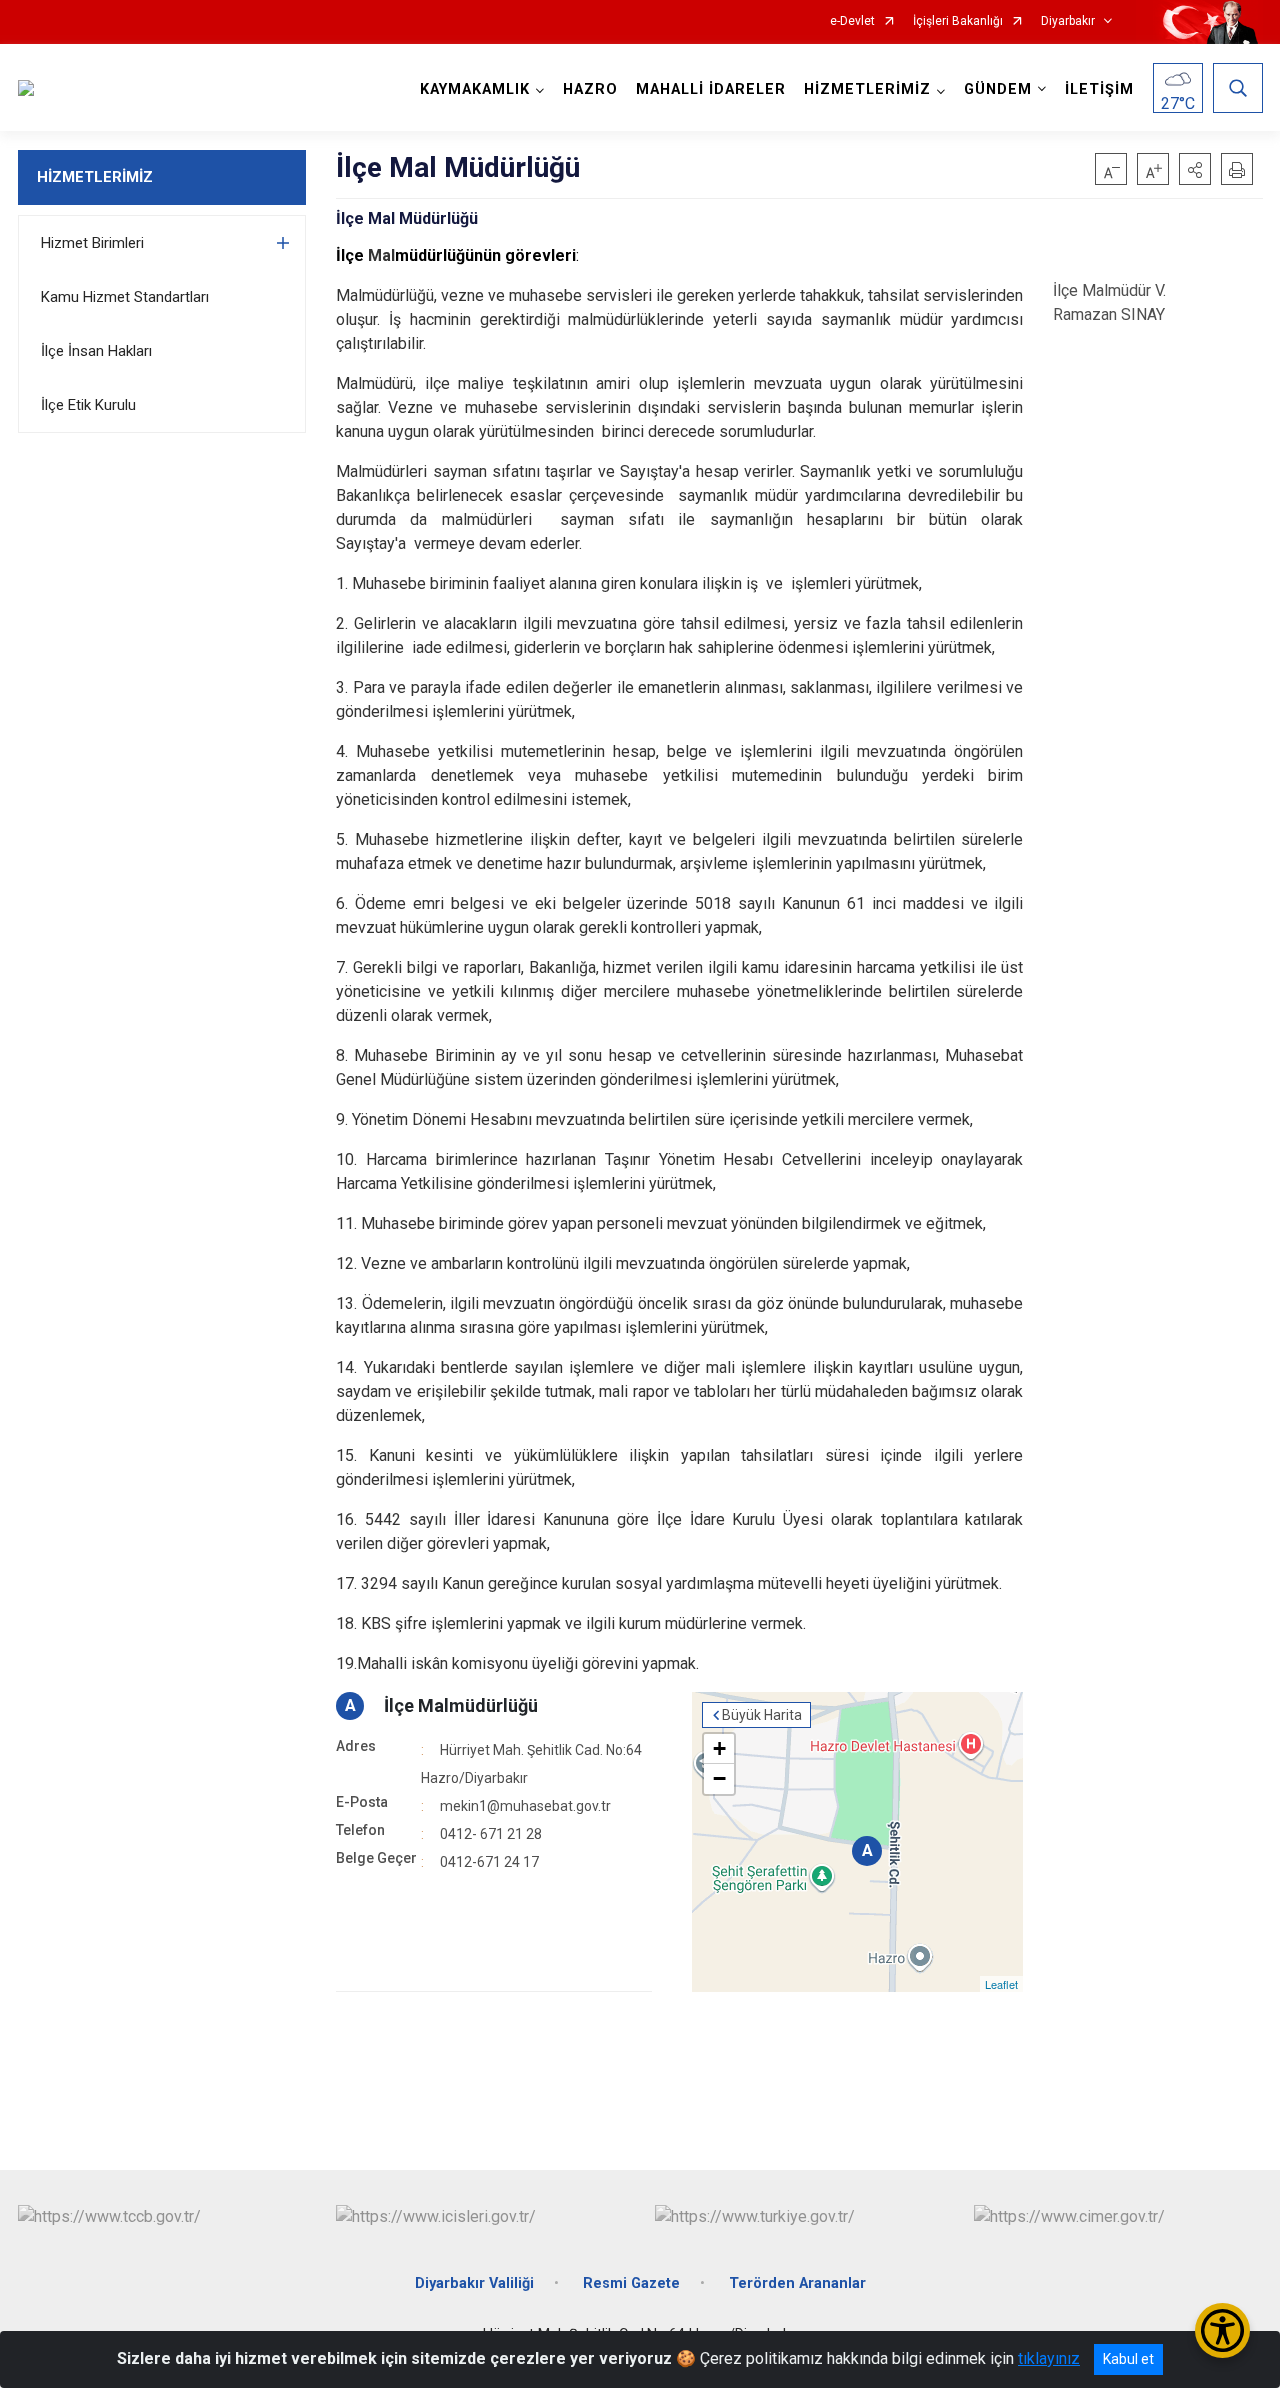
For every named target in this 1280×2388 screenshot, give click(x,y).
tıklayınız (1049, 2358)
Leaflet (1001, 1984)
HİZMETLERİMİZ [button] (867, 89)
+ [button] (719, 1748)
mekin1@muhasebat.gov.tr (525, 1806)
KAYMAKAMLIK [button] (475, 89)
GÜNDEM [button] (998, 89)
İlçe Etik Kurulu (88, 405)
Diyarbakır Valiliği (474, 2283)
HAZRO (590, 89)
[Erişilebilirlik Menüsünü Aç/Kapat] (1222, 2330)
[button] (1195, 169)
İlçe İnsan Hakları (96, 351)
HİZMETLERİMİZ (95, 177)
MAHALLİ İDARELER (711, 89)
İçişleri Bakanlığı (958, 21)
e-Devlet (852, 21)
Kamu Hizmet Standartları (125, 297)
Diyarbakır (1068, 21)
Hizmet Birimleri (92, 243)
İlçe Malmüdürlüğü (461, 1705)
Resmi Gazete (631, 2283)
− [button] (719, 1778)
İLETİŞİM (1099, 89)
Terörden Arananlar (797, 2283)
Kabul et (1128, 2359)
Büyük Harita (762, 1715)
